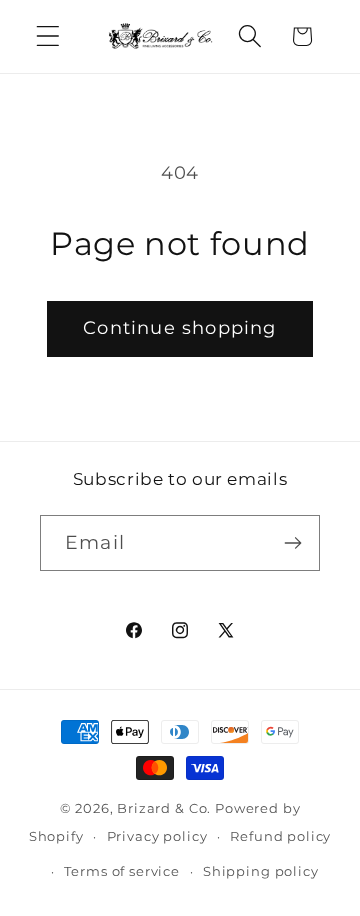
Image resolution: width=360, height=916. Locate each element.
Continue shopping (179, 328)
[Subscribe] (292, 543)
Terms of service (121, 871)
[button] (48, 36)
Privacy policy (157, 836)
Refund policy (280, 836)
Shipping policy (261, 871)
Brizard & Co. (164, 808)
